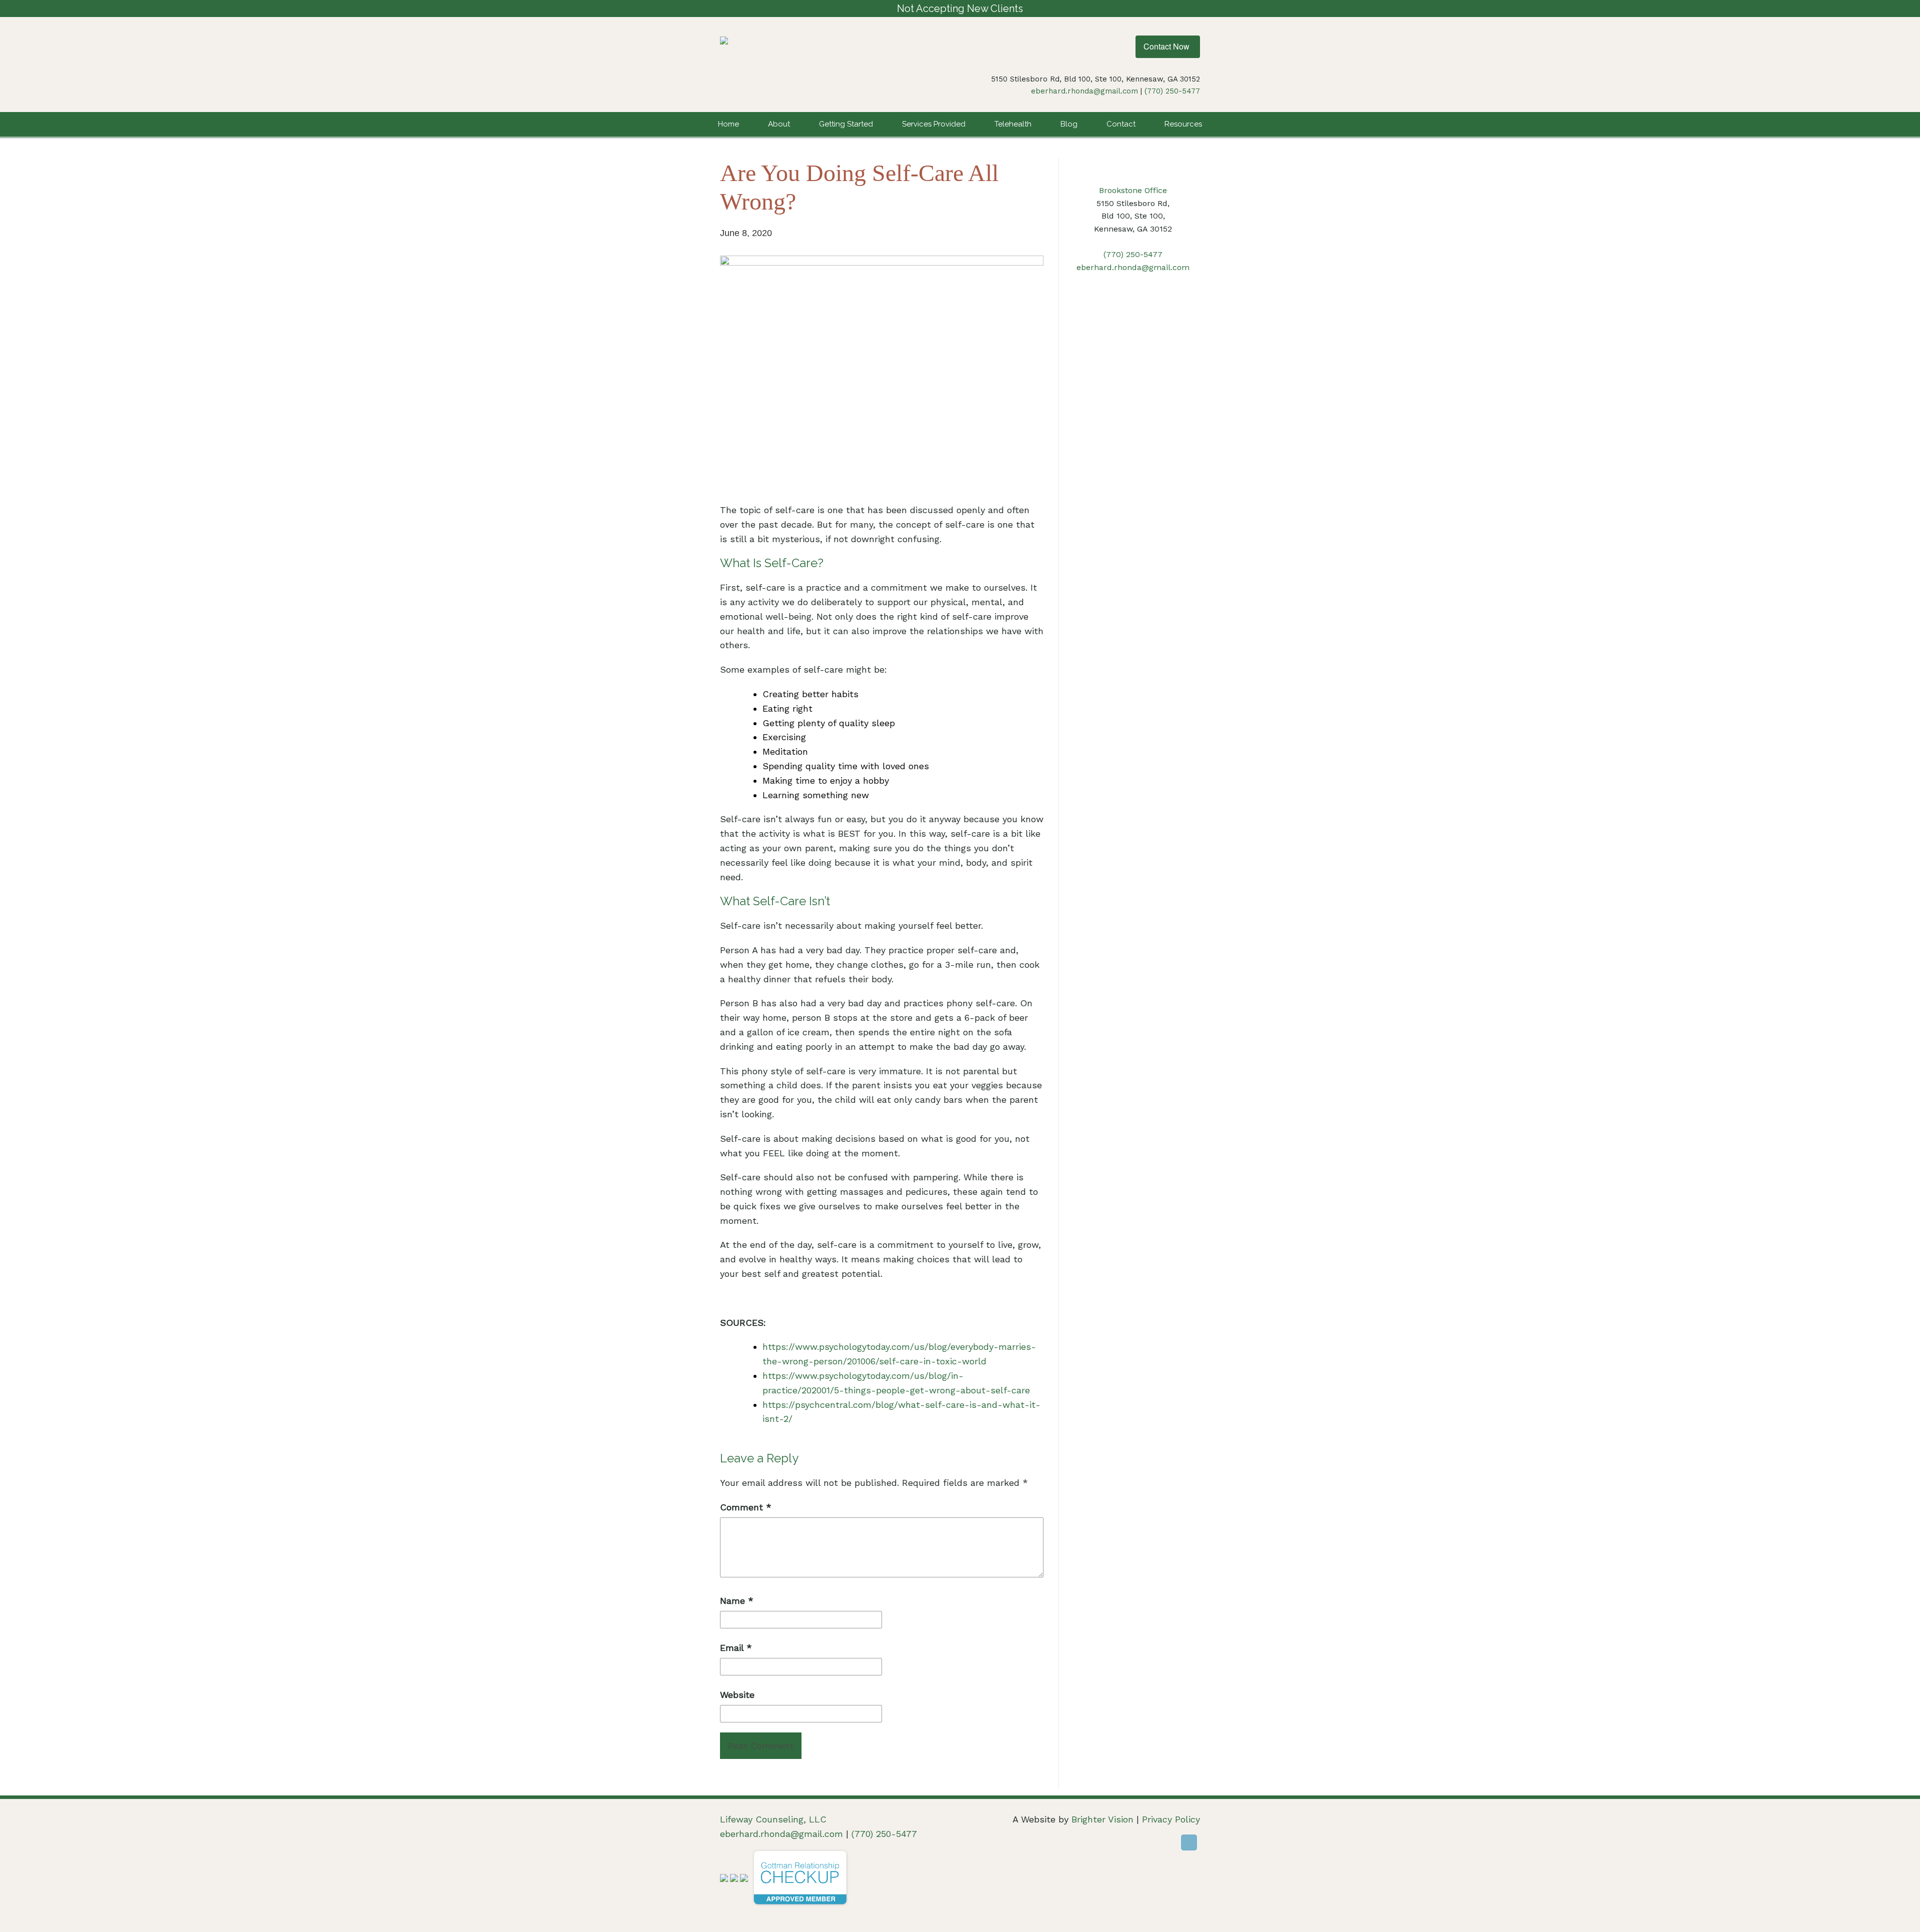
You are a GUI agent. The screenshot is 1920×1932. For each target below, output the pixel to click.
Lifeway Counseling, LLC (773, 1819)
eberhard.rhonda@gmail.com (1084, 91)
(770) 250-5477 (1172, 91)
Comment (746, 1507)
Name (737, 1601)
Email (736, 1648)
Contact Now (1166, 46)
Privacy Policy (1171, 1819)
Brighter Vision (1102, 1819)
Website (737, 1695)
